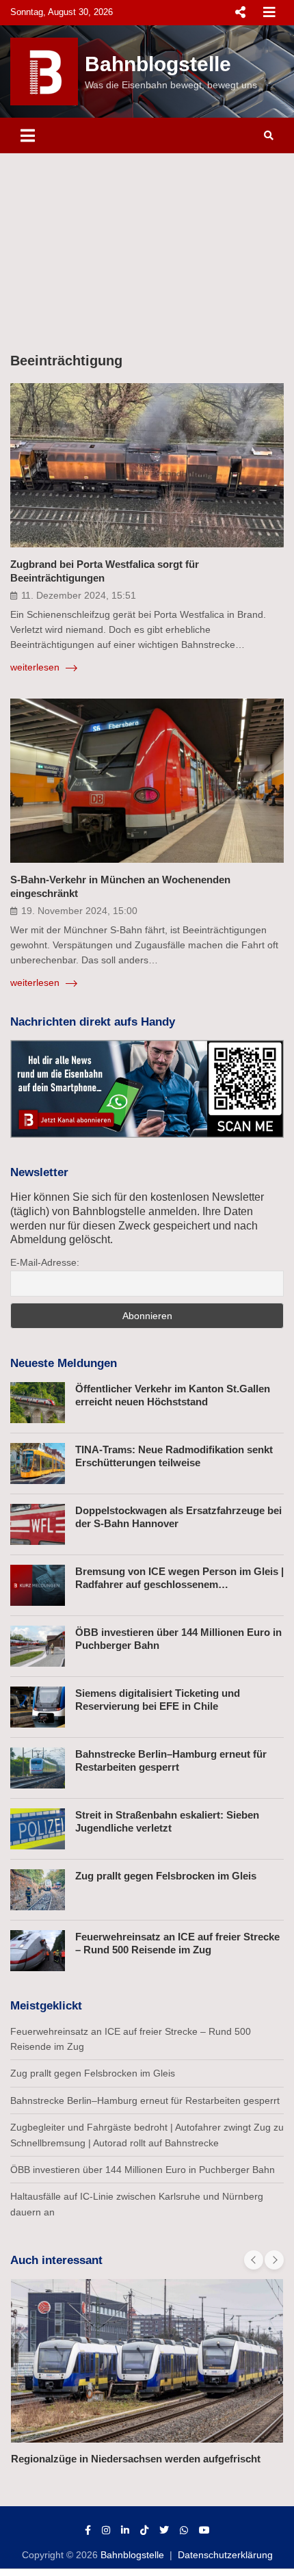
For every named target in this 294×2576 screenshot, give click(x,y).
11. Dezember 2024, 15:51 (79, 595)
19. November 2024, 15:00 (79, 911)
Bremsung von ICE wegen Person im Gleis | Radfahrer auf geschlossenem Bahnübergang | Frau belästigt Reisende (179, 1585)
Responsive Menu (240, 12)
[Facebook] (88, 2530)
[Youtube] (204, 2530)
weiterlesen (36, 667)
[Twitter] (164, 2530)
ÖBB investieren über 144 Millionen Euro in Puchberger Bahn (143, 2170)
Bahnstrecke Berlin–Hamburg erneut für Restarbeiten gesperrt (145, 2100)
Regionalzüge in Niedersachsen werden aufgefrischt (136, 2459)
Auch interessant (56, 2260)
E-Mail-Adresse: (45, 1262)
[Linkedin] (125, 2530)
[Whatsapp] (184, 2530)
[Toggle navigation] (28, 135)
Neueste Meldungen (64, 1363)
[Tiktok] (144, 2530)
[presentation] (254, 2260)
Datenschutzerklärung (225, 2555)
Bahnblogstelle (158, 64)
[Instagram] (106, 2530)
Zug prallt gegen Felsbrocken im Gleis (166, 1876)
